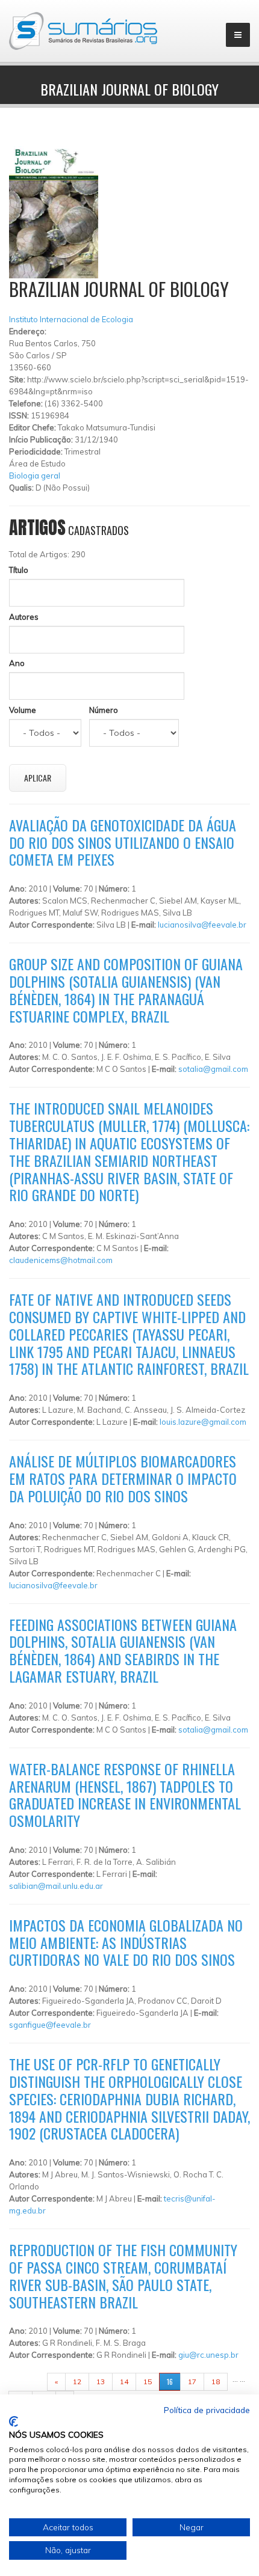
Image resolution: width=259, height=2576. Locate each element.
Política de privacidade (207, 2410)
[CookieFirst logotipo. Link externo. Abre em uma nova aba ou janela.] (14, 2422)
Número (104, 710)
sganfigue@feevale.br (50, 2025)
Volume (23, 710)
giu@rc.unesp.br (208, 2355)
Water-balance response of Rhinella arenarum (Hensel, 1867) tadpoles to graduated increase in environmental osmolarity (125, 1794)
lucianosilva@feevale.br (202, 925)
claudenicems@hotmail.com (61, 1260)
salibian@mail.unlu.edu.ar (56, 1886)
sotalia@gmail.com (213, 1069)
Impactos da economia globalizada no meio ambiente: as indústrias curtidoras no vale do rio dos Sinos (126, 1942)
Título (19, 570)
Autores (24, 617)
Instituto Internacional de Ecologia (71, 319)
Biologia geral (35, 476)
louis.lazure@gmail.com (203, 1422)
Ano (17, 663)
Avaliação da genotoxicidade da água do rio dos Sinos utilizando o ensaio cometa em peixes (123, 842)
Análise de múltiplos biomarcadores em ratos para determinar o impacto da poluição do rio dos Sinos (123, 1478)
